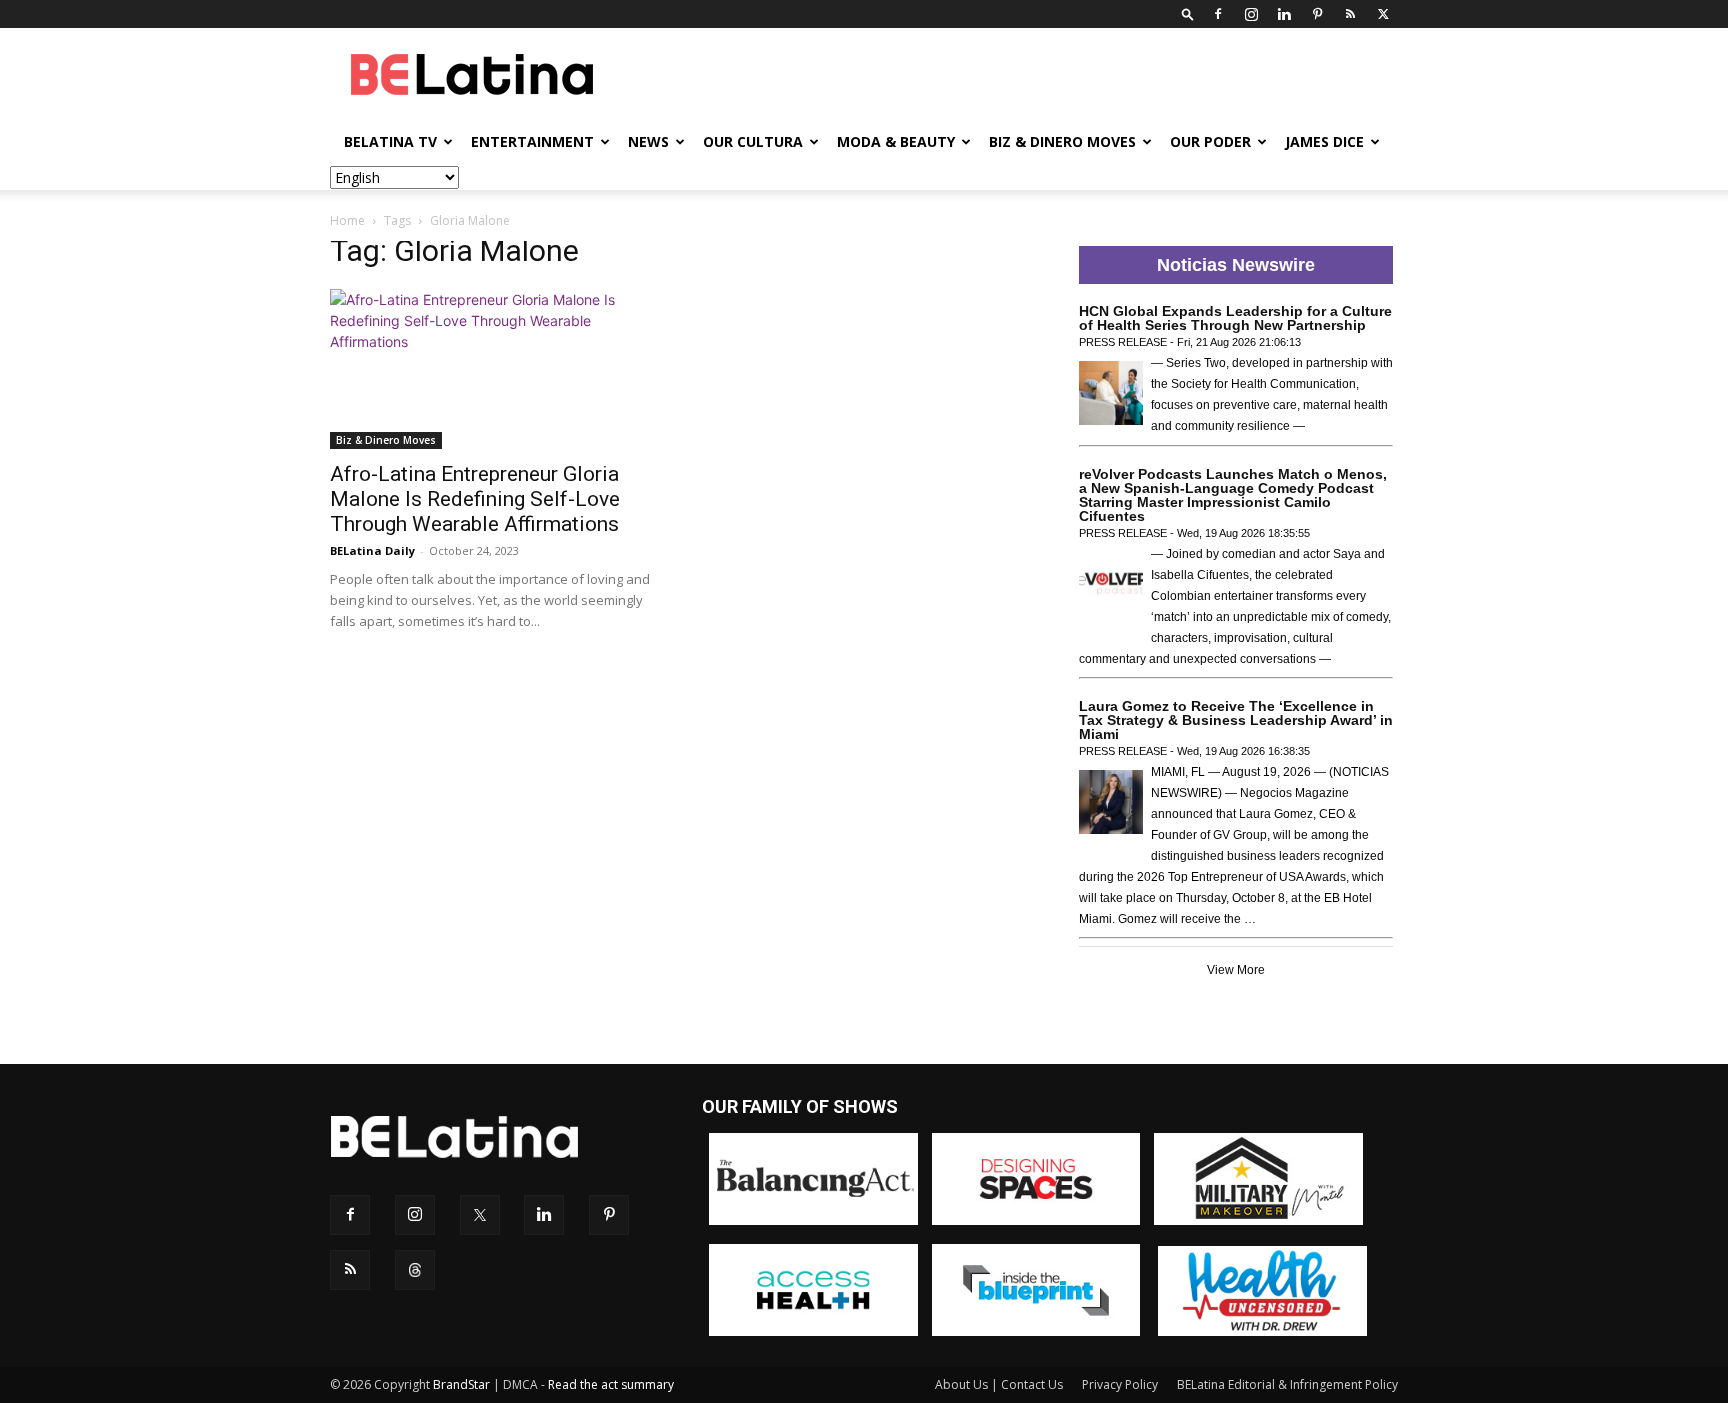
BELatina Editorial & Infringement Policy (1287, 1384)
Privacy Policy (1120, 1384)
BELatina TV (390, 141)
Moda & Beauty (896, 141)
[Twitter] (1383, 14)
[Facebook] (1218, 14)
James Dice (1324, 141)
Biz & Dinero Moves (1062, 141)
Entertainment (532, 141)
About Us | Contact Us (999, 1384)
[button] (1188, 13)
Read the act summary (611, 1384)
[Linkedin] (1284, 14)
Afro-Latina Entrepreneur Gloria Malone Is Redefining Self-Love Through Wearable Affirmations (475, 499)
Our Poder (1210, 141)
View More (1236, 970)
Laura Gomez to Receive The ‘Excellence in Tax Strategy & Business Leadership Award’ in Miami (1236, 720)
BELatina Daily (372, 550)
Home (347, 220)
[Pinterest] (1317, 14)
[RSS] (1350, 14)
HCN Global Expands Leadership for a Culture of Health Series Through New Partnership (1235, 318)
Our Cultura (753, 141)
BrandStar (461, 1384)
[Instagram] (1251, 14)
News (648, 141)
